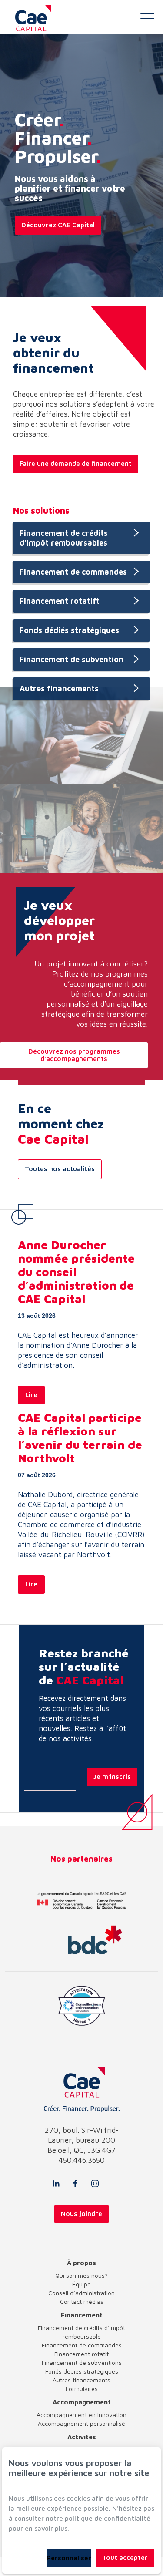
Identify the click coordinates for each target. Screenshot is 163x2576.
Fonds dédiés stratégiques (69, 630)
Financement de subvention (72, 659)
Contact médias (82, 2302)
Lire (31, 1395)
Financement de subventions (82, 2362)
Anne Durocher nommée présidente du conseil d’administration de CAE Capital (76, 1272)
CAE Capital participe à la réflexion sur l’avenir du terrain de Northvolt (80, 1438)
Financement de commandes (73, 572)
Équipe (81, 2284)
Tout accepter (125, 2557)
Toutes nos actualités (60, 1169)
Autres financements (59, 689)
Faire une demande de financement (76, 463)
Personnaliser (69, 2558)
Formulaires (82, 2389)
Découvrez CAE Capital (58, 225)
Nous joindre (81, 2214)
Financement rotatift (60, 601)
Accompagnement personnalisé (81, 2423)
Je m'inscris (112, 1776)
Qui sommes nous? (81, 2275)
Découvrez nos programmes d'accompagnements (74, 1055)
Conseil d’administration (81, 2293)
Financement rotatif (81, 2354)
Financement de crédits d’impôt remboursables (64, 538)
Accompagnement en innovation (81, 2415)
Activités (82, 2437)
